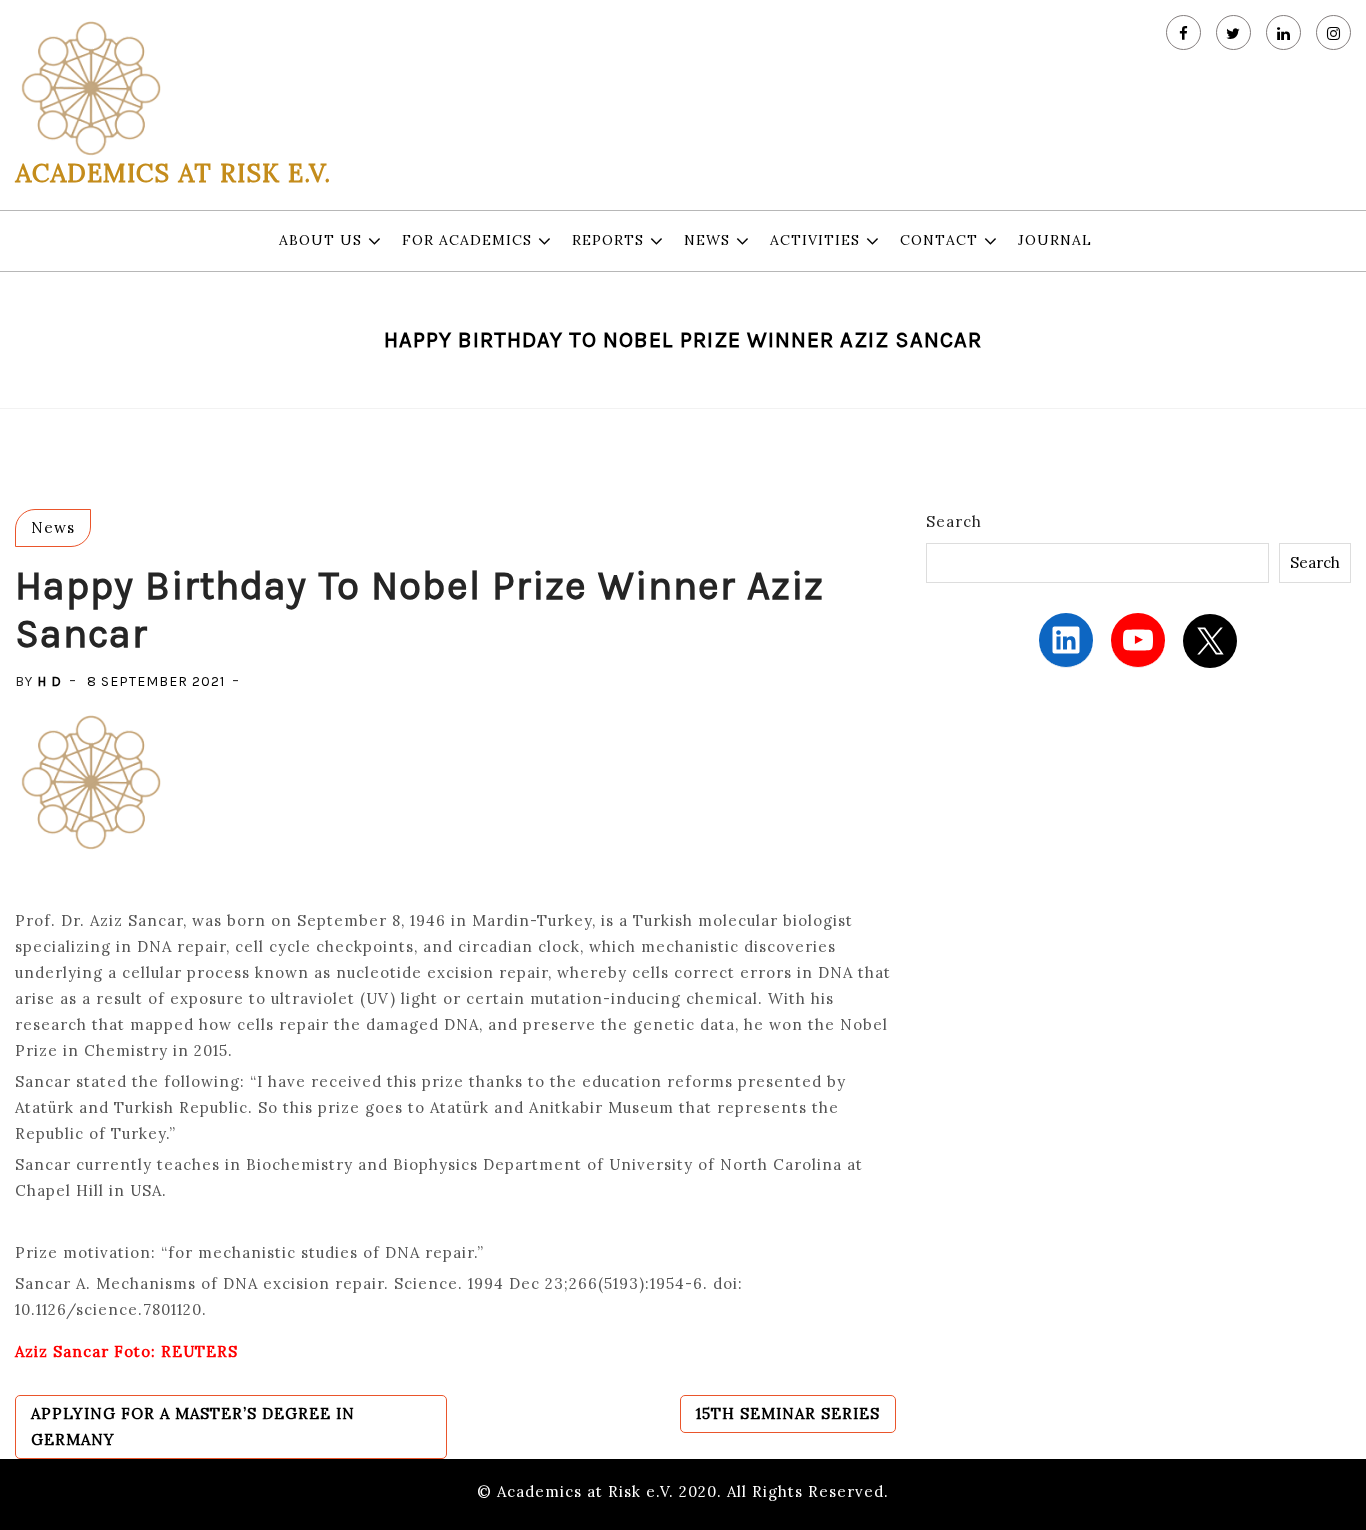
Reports (608, 240)
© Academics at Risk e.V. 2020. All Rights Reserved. (683, 1491)
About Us (320, 240)
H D (49, 681)
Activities (815, 240)
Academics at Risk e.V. (173, 173)
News (707, 240)
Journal (1055, 240)
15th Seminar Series (788, 1413)
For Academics (467, 240)
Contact (939, 240)
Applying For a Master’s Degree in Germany (193, 1426)
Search (954, 521)
